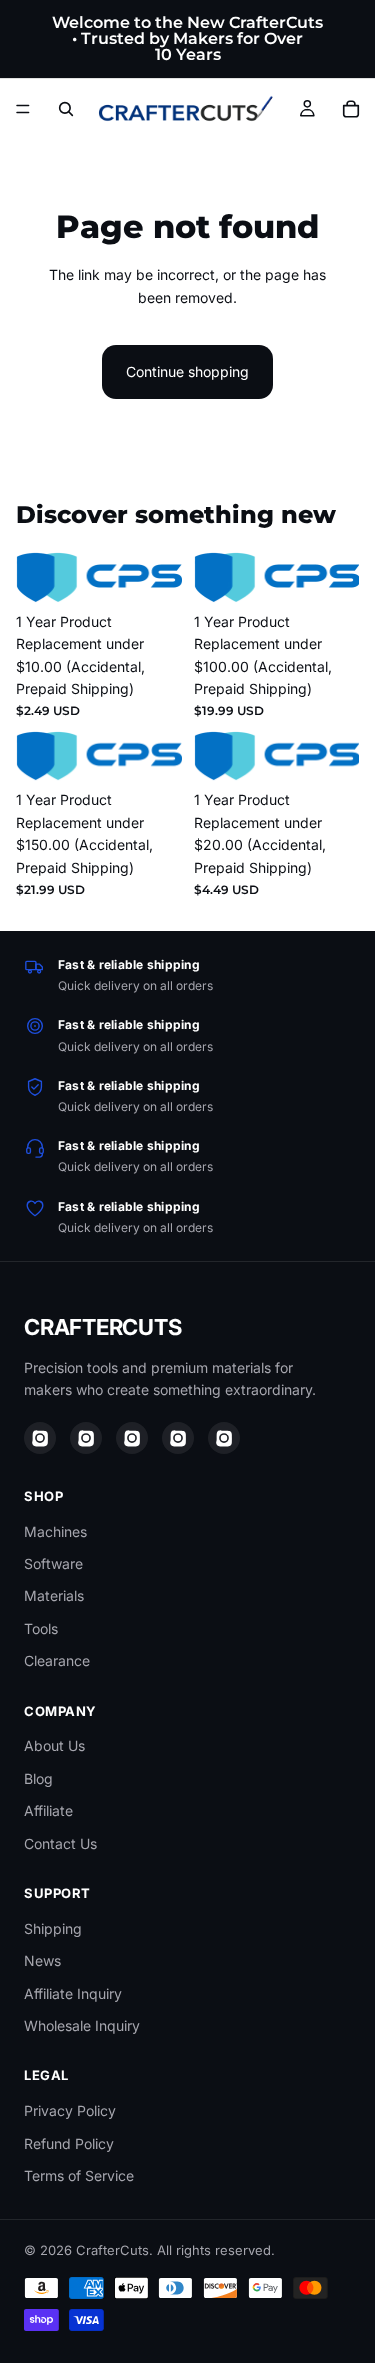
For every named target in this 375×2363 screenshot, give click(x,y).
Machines (55, 1531)
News (42, 1960)
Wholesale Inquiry (82, 2025)
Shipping (53, 1928)
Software (53, 1563)
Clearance (57, 1660)
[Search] (66, 109)
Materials (54, 1595)
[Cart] (351, 109)
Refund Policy (69, 2143)
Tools (41, 1628)
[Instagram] (40, 1438)
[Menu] (23, 109)
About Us (54, 1745)
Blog (38, 1778)
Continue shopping (187, 371)
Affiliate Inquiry (73, 1993)
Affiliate (48, 1810)
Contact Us (60, 1843)
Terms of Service (79, 2175)
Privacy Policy (70, 2110)
